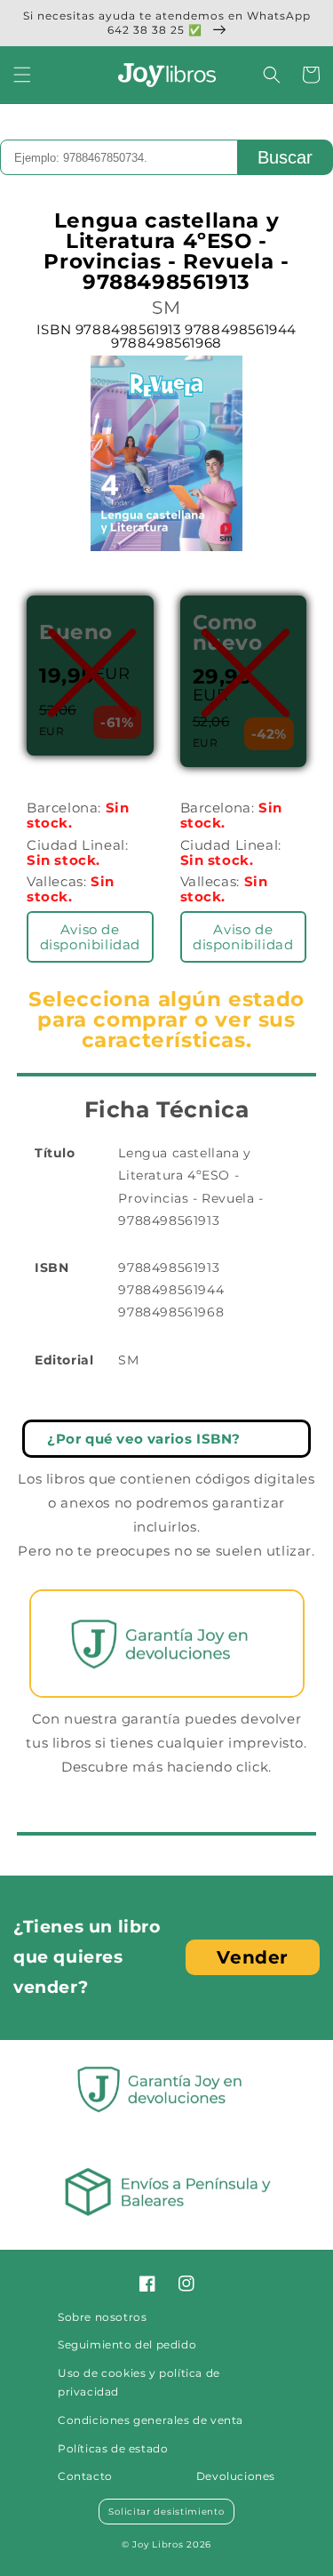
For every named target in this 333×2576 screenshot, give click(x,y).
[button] (22, 75)
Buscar (285, 157)
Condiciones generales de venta (151, 2420)
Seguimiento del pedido (127, 2344)
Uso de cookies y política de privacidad (139, 2383)
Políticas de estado (113, 2448)
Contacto (85, 2476)
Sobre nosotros (102, 2317)
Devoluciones (236, 2476)
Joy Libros (158, 2544)
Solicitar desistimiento (166, 2512)
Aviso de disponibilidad (90, 937)
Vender (253, 1957)
